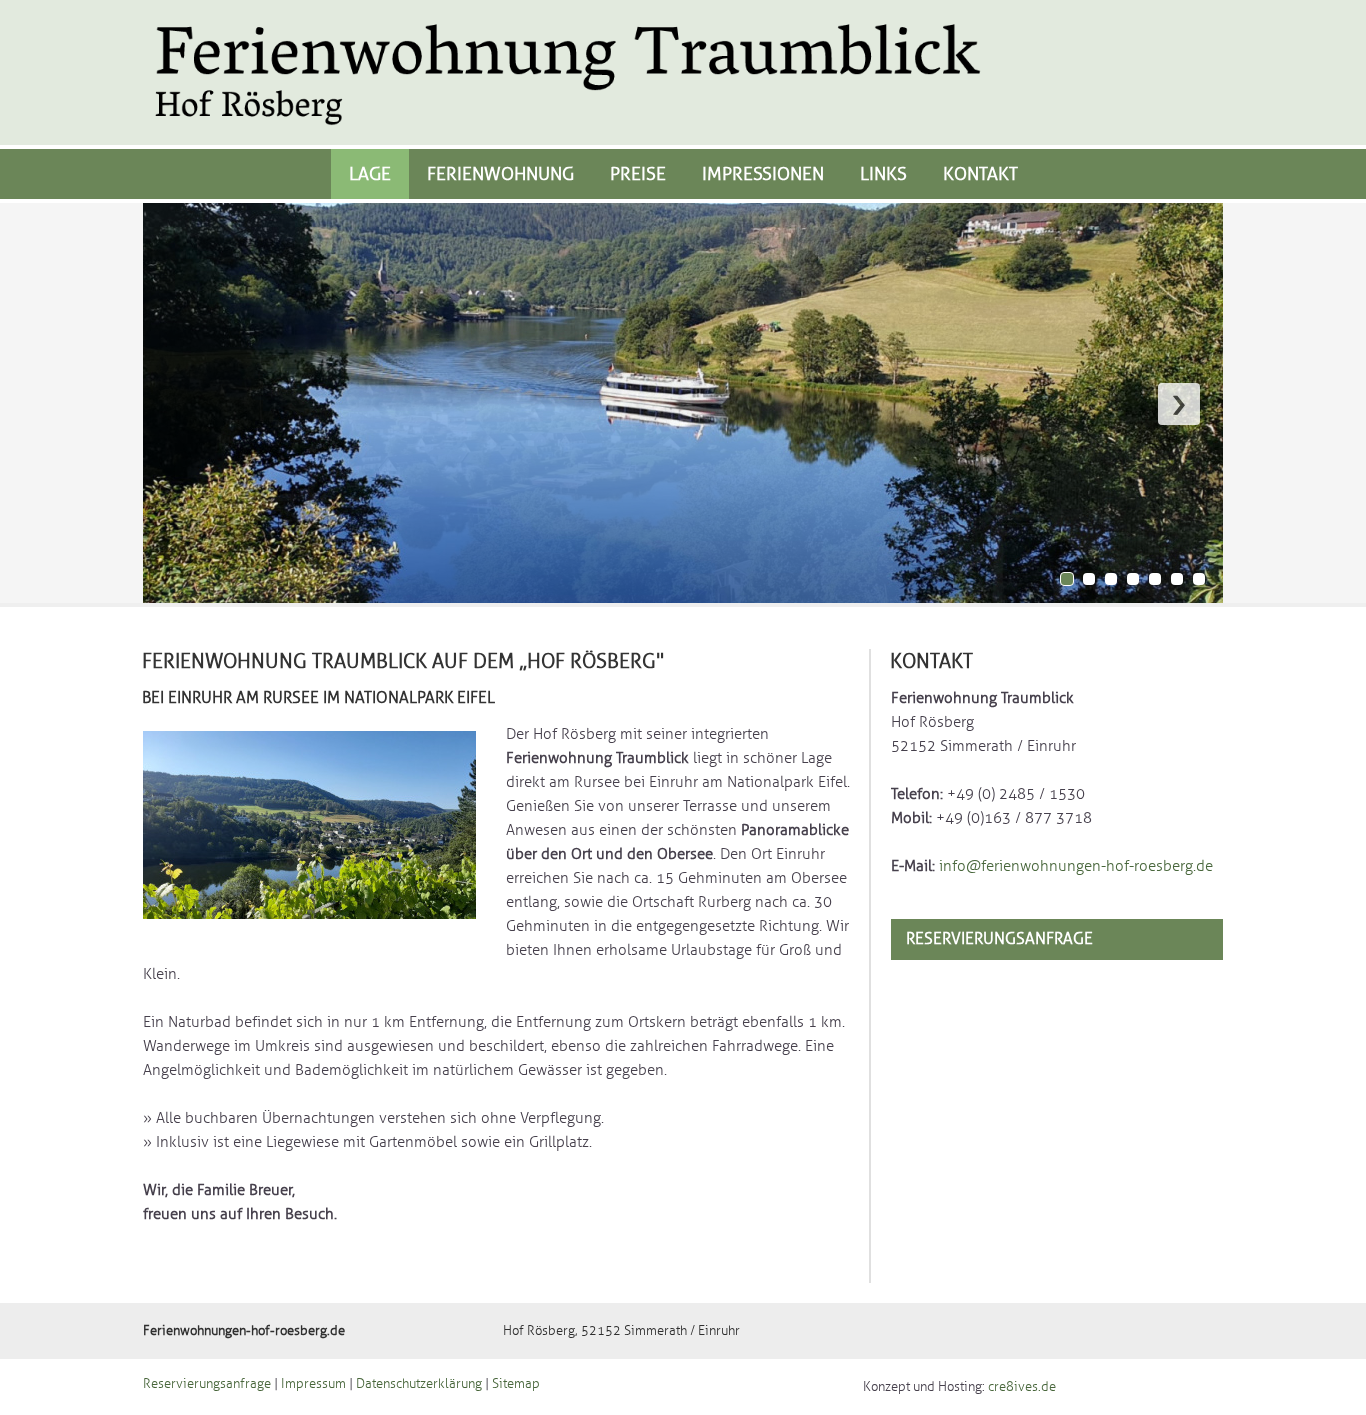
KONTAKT (980, 174)
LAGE (370, 174)
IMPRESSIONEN (763, 174)
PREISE (638, 174)
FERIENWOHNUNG (500, 174)
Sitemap (516, 1384)
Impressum (313, 1384)
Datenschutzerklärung (419, 1384)
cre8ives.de (1022, 1387)
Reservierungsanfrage (999, 939)
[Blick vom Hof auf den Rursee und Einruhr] (309, 946)
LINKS (883, 174)
